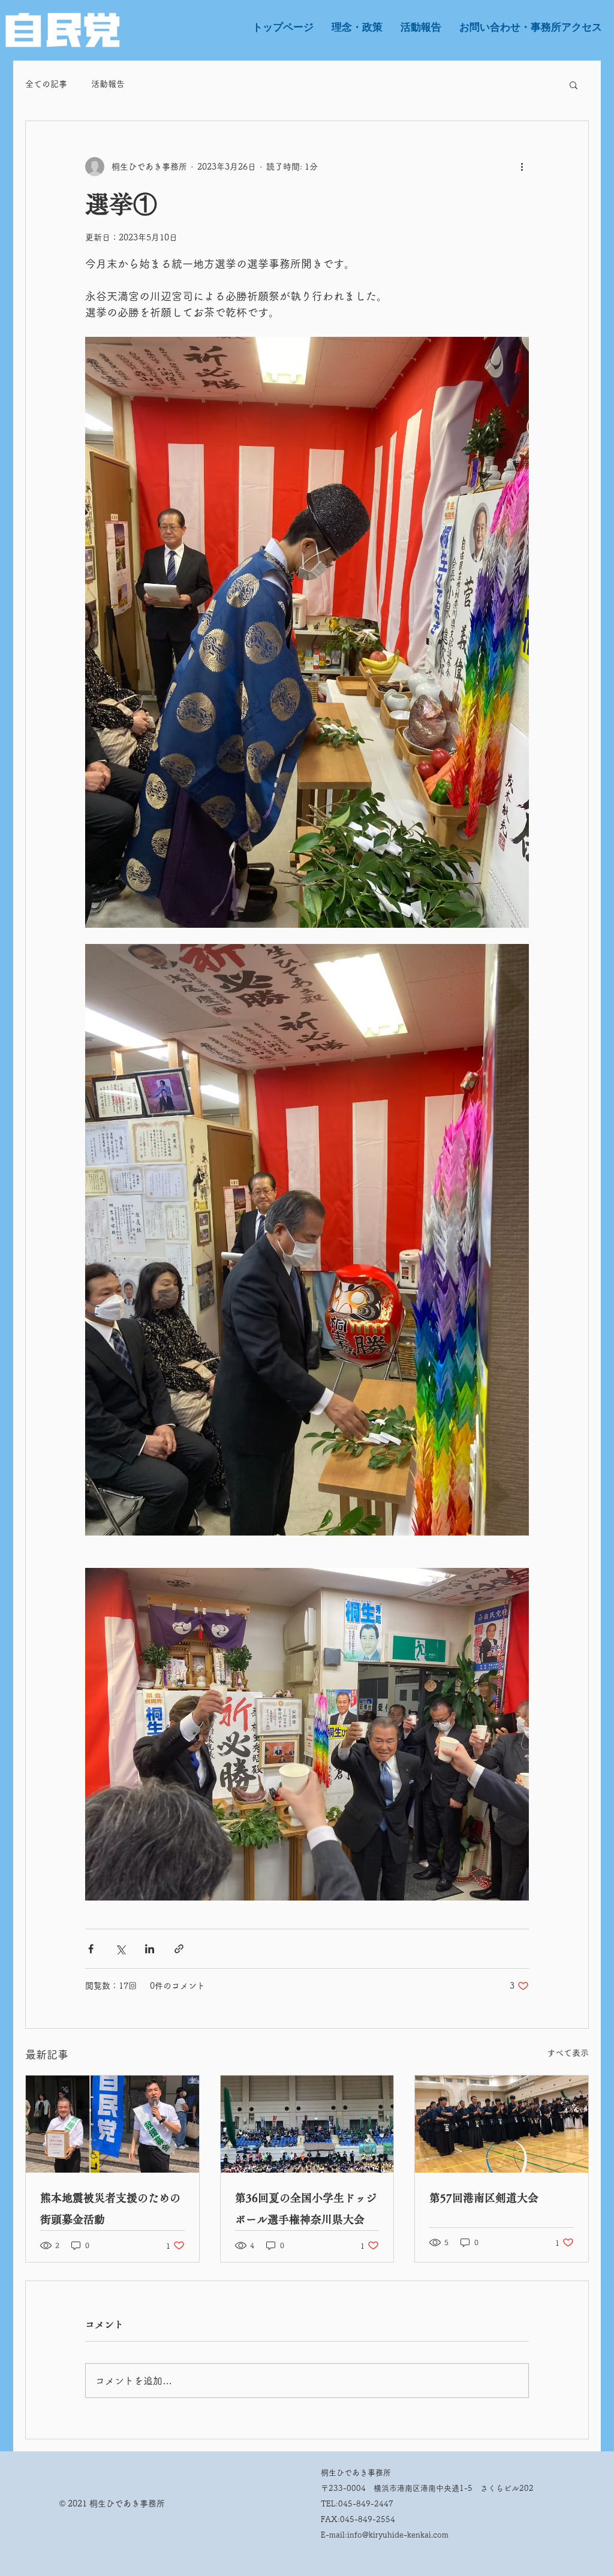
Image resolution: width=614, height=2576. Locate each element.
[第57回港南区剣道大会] (502, 2124)
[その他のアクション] (522, 167)
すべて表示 (568, 2053)
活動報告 (108, 84)
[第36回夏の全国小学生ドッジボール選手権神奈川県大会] (307, 2124)
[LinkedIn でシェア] (150, 1949)
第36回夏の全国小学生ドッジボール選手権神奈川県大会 (306, 2209)
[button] (574, 85)
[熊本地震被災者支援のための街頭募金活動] (112, 2124)
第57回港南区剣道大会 (484, 2198)
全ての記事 (46, 84)
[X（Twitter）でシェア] (120, 1949)
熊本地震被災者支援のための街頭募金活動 (110, 2209)
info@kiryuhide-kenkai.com (398, 2535)
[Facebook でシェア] (91, 1949)
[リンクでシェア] (179, 1949)
